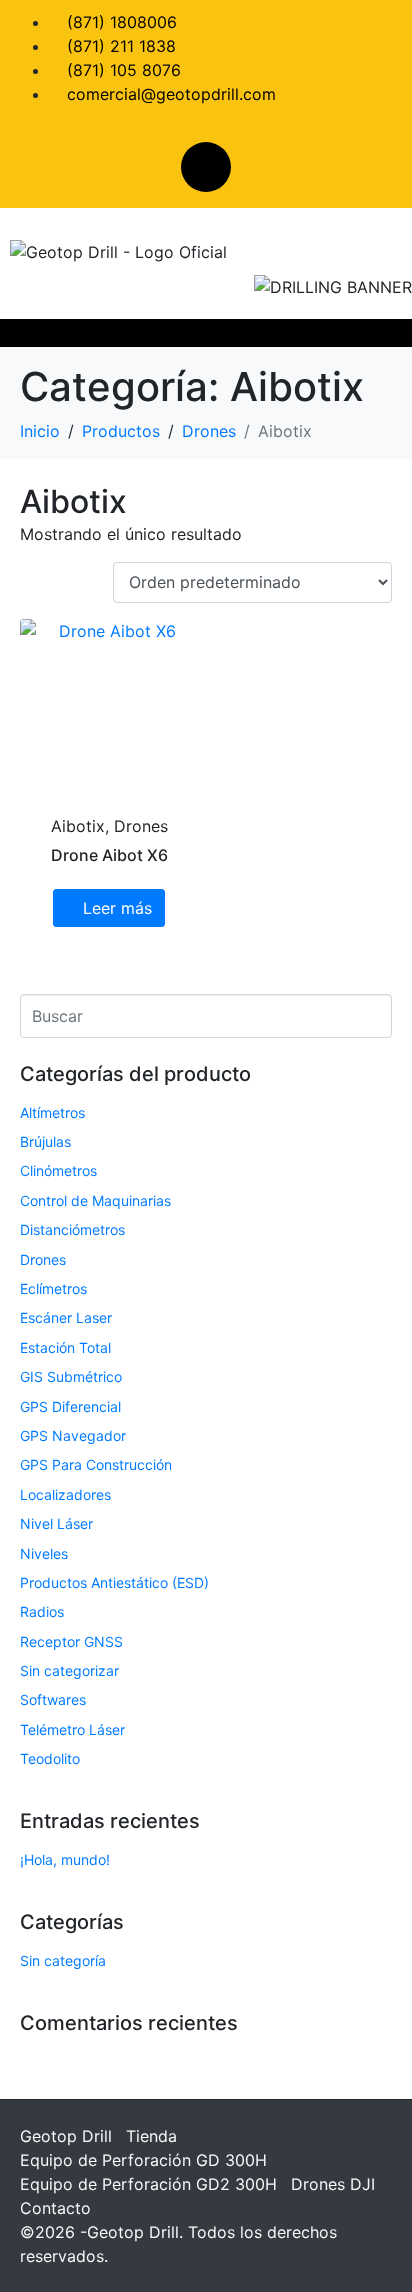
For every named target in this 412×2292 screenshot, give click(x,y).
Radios (42, 1611)
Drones (43, 1259)
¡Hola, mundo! (65, 1859)
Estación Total (65, 1347)
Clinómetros (58, 1170)
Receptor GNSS (71, 1641)
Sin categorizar (69, 1670)
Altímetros (52, 1112)
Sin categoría (63, 1960)
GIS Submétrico (71, 1376)
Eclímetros (53, 1288)
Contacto (55, 2208)
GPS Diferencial (70, 1406)
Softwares (53, 1699)
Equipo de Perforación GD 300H (143, 2160)
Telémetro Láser (72, 1729)
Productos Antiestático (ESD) (114, 1582)
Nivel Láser (56, 1523)
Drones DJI (333, 2184)
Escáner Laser (66, 1317)
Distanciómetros (72, 1229)
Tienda (151, 2136)
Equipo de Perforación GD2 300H (148, 2184)
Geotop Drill (66, 2136)
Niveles (44, 1553)
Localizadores (65, 1494)
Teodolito (50, 1758)
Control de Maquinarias (95, 1200)
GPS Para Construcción (96, 1464)
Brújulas (45, 1141)
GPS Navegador (73, 1435)
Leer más (117, 908)
